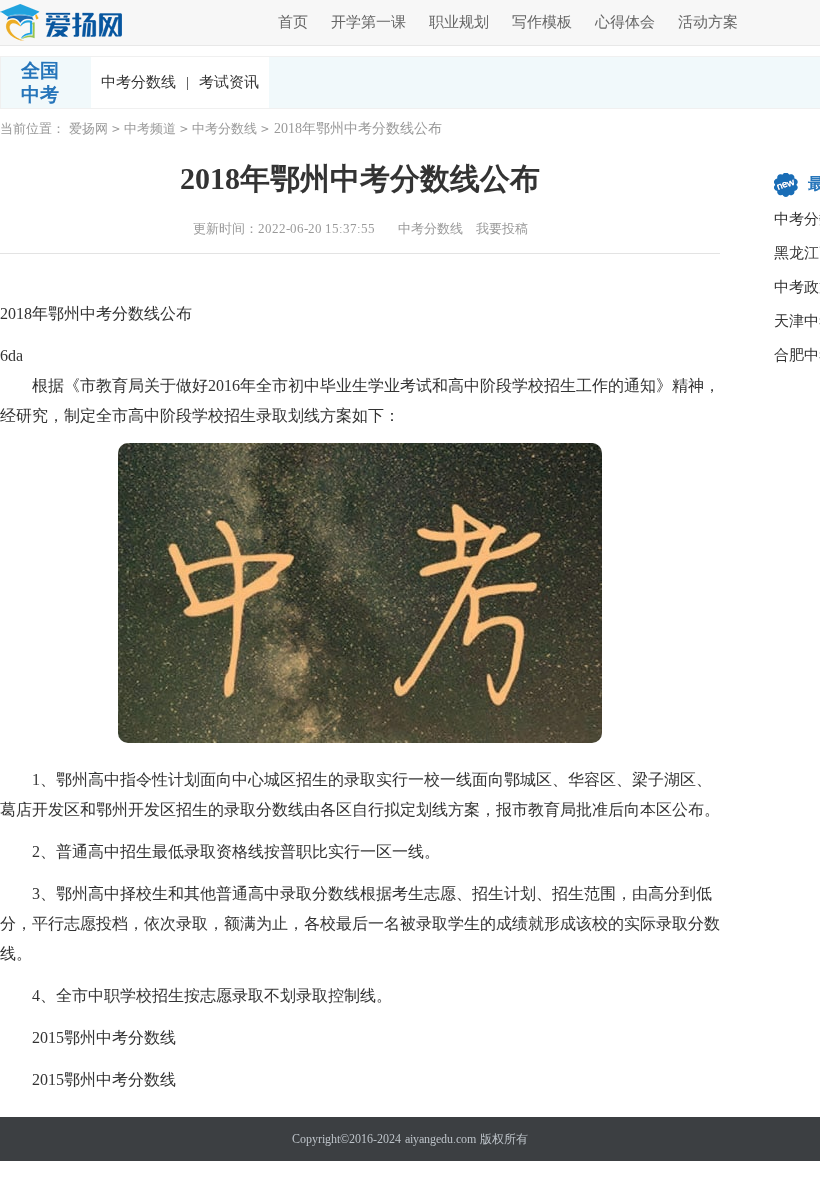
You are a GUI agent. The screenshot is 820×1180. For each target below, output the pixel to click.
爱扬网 (88, 128)
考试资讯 (229, 82)
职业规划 (459, 22)
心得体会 (625, 22)
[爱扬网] (62, 23)
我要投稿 (502, 228)
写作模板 (542, 22)
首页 (293, 22)
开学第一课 (368, 22)
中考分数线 (145, 82)
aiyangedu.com (440, 1139)
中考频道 (150, 128)
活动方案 (708, 22)
